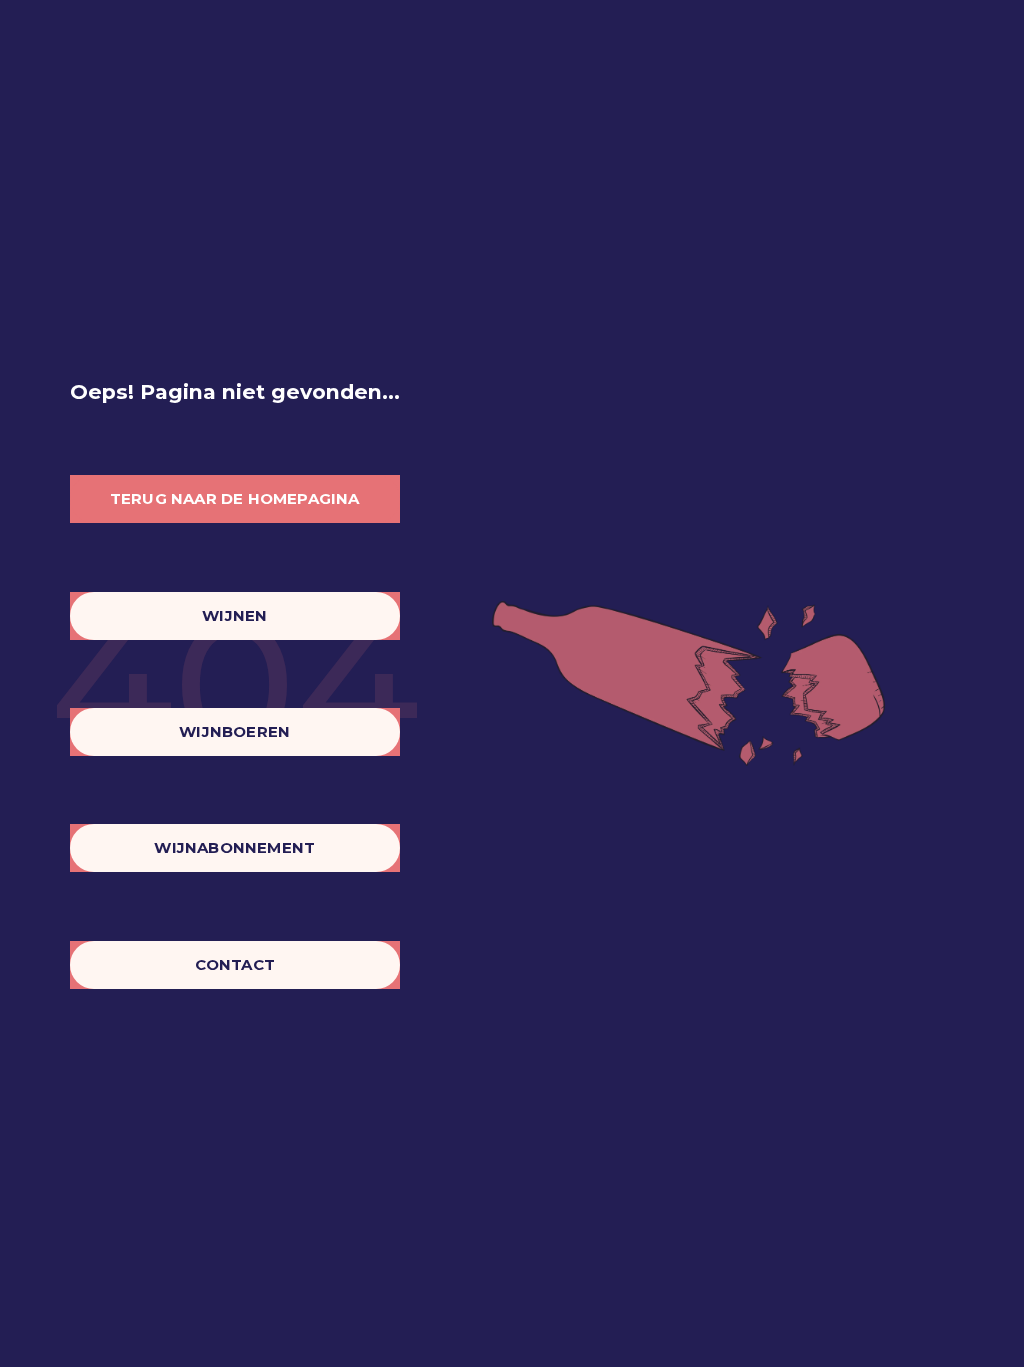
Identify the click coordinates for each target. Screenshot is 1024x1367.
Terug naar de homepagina (235, 498)
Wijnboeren (234, 731)
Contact (235, 964)
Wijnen (234, 615)
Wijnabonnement (234, 847)
